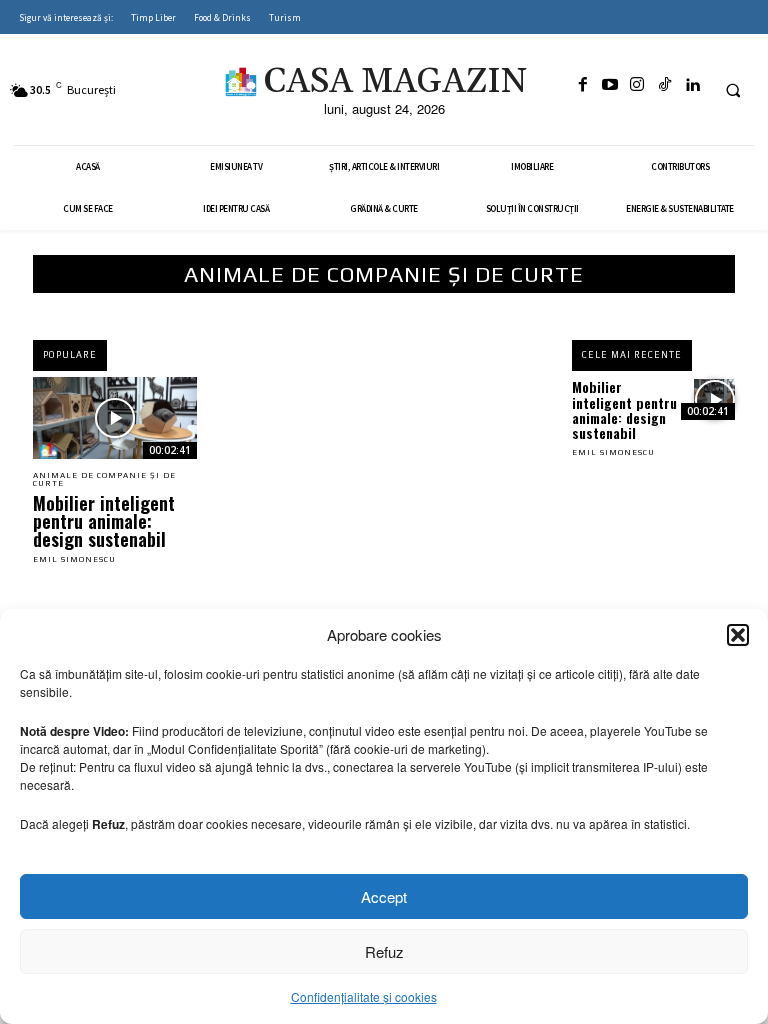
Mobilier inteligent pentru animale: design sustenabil (104, 521)
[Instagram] (637, 85)
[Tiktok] (665, 85)
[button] (738, 635)
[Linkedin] (692, 85)
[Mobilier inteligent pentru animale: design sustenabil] (115, 418)
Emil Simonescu (74, 559)
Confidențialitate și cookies (364, 996)
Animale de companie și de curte (104, 480)
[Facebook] (582, 85)
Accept (384, 896)
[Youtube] (610, 85)
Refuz (384, 951)
